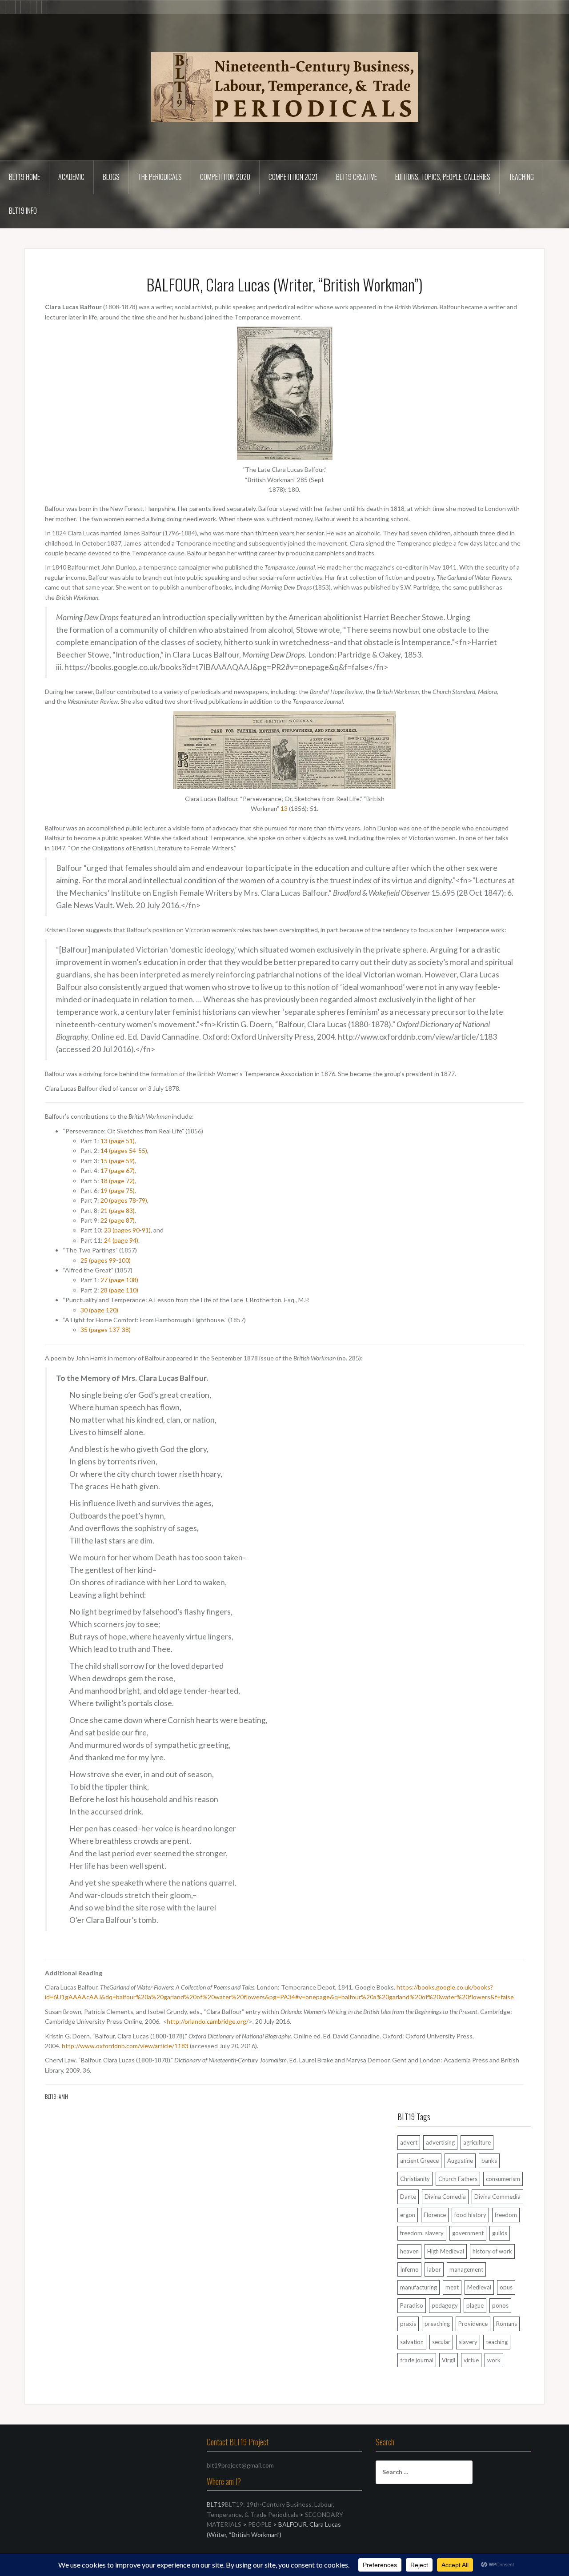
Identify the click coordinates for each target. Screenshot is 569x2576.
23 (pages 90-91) (127, 1230)
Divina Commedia (497, 2197)
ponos (500, 2305)
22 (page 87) (118, 1220)
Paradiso (412, 2305)
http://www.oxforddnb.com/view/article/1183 (125, 2046)
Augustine (460, 2161)
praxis (408, 2324)
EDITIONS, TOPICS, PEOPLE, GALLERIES (443, 177)
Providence (473, 2324)
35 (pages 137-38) (106, 1330)
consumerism (503, 2179)
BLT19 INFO (23, 211)
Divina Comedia (445, 2197)
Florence (435, 2215)
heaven (409, 2251)
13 (284, 808)
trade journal (417, 2360)
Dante (408, 2197)
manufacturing (419, 2287)
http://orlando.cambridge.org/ (208, 2021)
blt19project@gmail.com (240, 2465)
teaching (497, 2342)
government (468, 2233)
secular (441, 2342)
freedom (506, 2215)
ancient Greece (419, 2161)
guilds (500, 2233)
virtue (471, 2360)
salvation (412, 2342)
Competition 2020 (225, 177)
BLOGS (111, 177)
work (494, 2360)
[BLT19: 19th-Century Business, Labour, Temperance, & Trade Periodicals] (284, 86)
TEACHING (521, 177)
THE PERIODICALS (160, 177)
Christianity (415, 2179)
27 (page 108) (119, 1280)
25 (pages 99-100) (106, 1260)
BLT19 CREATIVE (357, 177)
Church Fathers (458, 2179)
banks (489, 2161)
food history (470, 2215)
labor (434, 2269)
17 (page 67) (118, 1170)
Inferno (409, 2269)
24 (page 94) (121, 1240)
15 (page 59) (118, 1161)
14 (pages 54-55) (124, 1150)
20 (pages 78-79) (124, 1200)
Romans (507, 2324)
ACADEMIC (71, 177)
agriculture (477, 2142)
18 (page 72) (118, 1181)
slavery (468, 2342)
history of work (492, 2251)
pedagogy (445, 2305)
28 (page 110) (119, 1290)
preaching (437, 2324)
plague (475, 2305)
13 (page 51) (118, 1141)
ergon (408, 2215)
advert (409, 2142)
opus (506, 2287)
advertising (440, 2142)
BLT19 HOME (24, 177)
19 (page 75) (118, 1190)
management (466, 2269)
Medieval (479, 2287)
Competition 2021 (293, 177)
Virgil (449, 2360)
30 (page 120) (99, 1310)
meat (452, 2287)
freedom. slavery (422, 2233)
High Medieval (446, 2251)
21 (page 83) (118, 1210)
